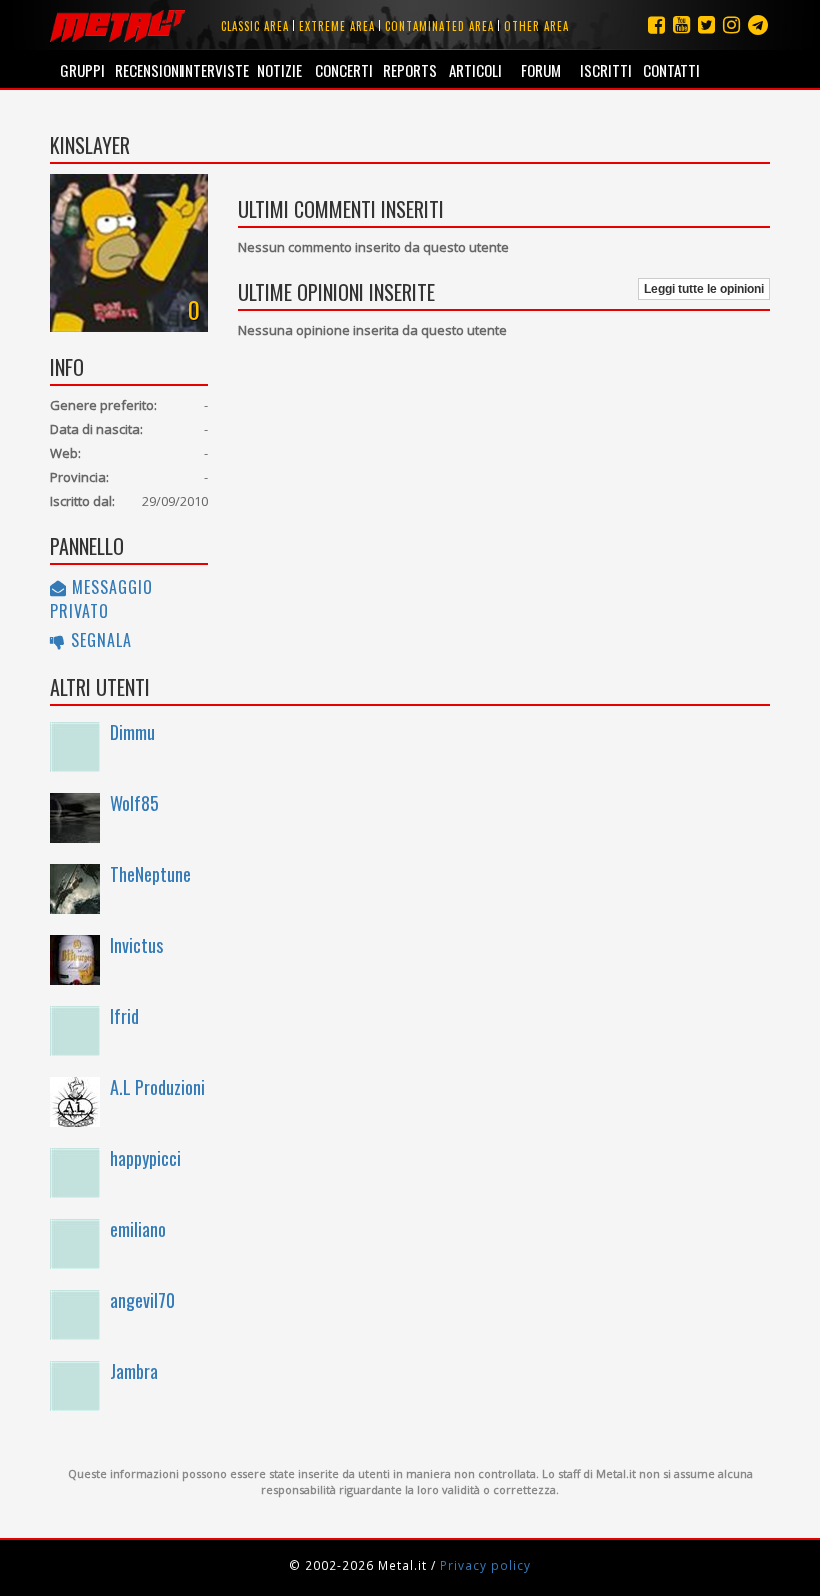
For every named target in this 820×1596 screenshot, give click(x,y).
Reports (410, 70)
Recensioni (147, 70)
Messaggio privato (101, 599)
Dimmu (132, 732)
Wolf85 (134, 803)
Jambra (134, 1371)
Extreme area (337, 26)
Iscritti (606, 70)
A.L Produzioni (157, 1087)
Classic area (255, 26)
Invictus (136, 945)
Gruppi (82, 70)
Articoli (475, 70)
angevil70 (142, 1300)
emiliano (138, 1229)
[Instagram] (758, 24)
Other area (536, 26)
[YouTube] (681, 24)
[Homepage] (117, 25)
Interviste (213, 70)
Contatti (671, 70)
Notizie (279, 70)
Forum (541, 70)
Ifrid (124, 1016)
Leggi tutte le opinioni (704, 289)
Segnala (99, 640)
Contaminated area (439, 26)
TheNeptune (150, 874)
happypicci (145, 1158)
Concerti (344, 70)
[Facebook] (656, 24)
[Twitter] (706, 24)
